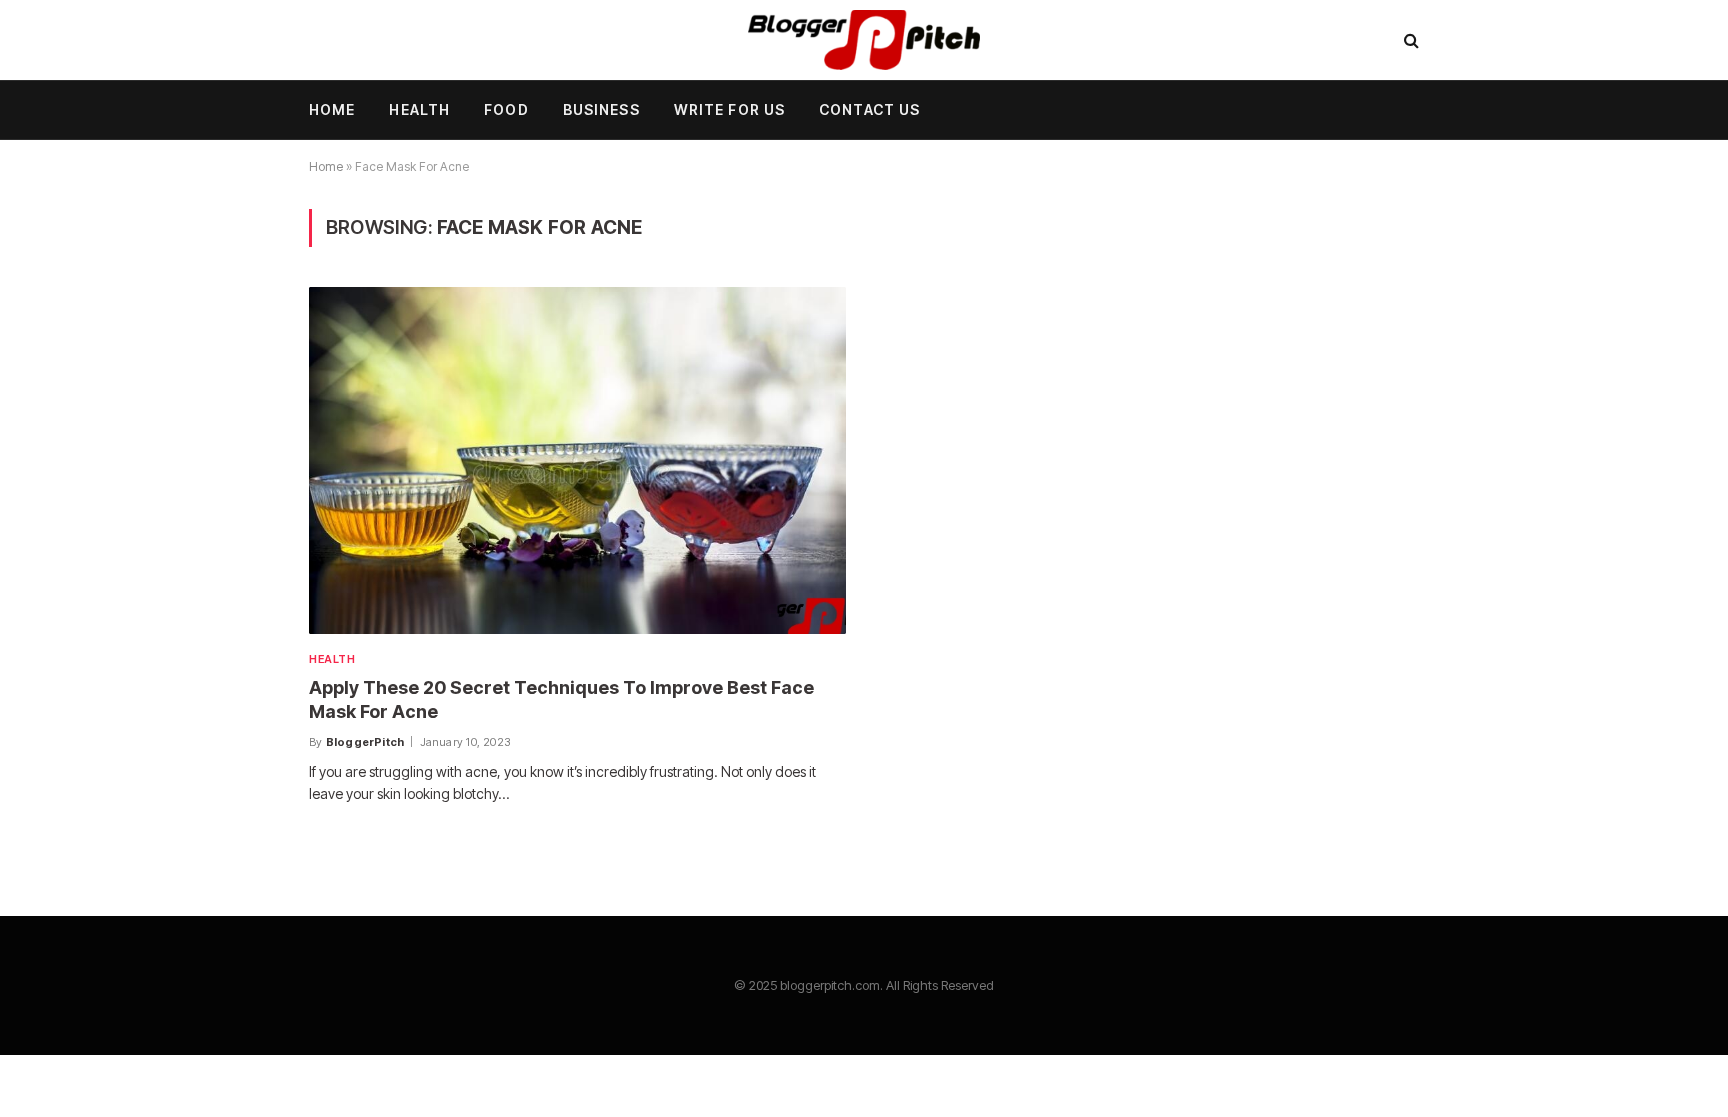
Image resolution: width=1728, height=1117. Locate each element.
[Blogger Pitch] (864, 40)
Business (601, 109)
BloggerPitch (365, 742)
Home (332, 109)
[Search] (1409, 40)
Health (419, 109)
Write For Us (729, 109)
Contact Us (869, 109)
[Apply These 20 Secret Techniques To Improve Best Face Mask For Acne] (577, 460)
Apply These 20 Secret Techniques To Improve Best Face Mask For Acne (561, 699)
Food (506, 109)
